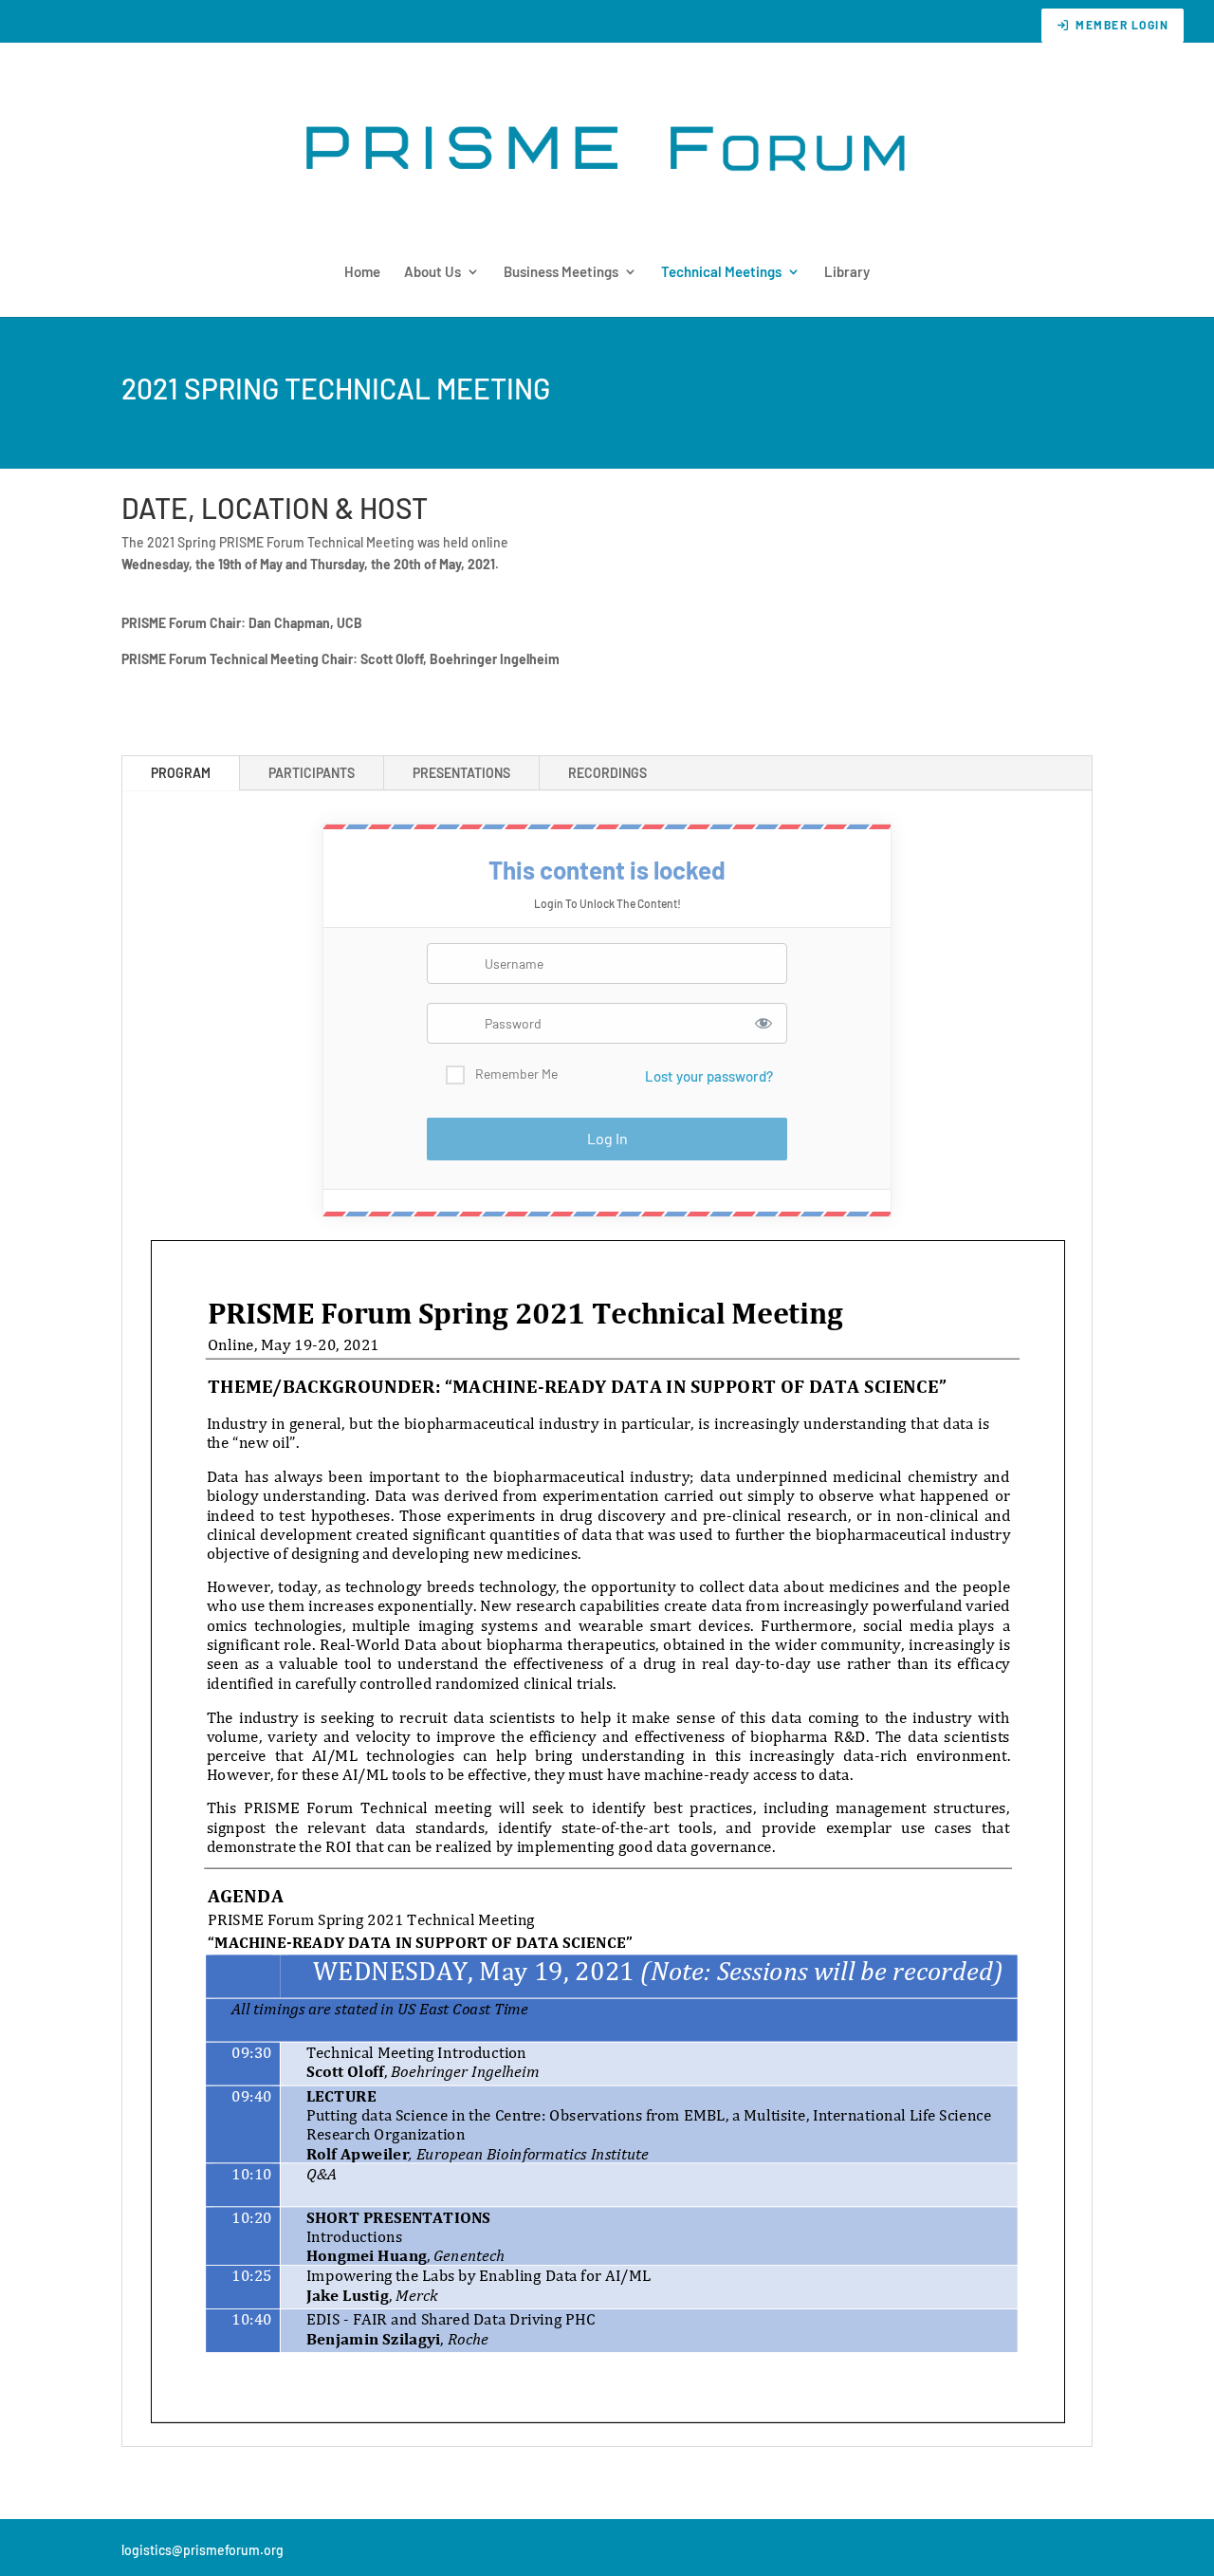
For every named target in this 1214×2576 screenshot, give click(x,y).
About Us (432, 272)
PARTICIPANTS (312, 773)
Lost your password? (709, 1076)
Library (847, 272)
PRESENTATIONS (461, 773)
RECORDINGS (607, 773)
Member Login (1122, 25)
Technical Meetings (721, 272)
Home (362, 272)
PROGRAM (181, 773)
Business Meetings (561, 272)
